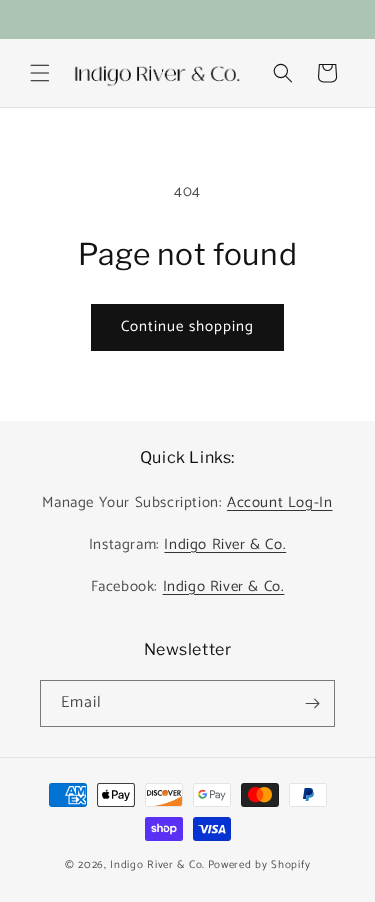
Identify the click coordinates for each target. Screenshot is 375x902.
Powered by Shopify (259, 865)
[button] (40, 73)
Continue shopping (187, 326)
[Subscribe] (312, 703)
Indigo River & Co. (225, 544)
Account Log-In (279, 502)
